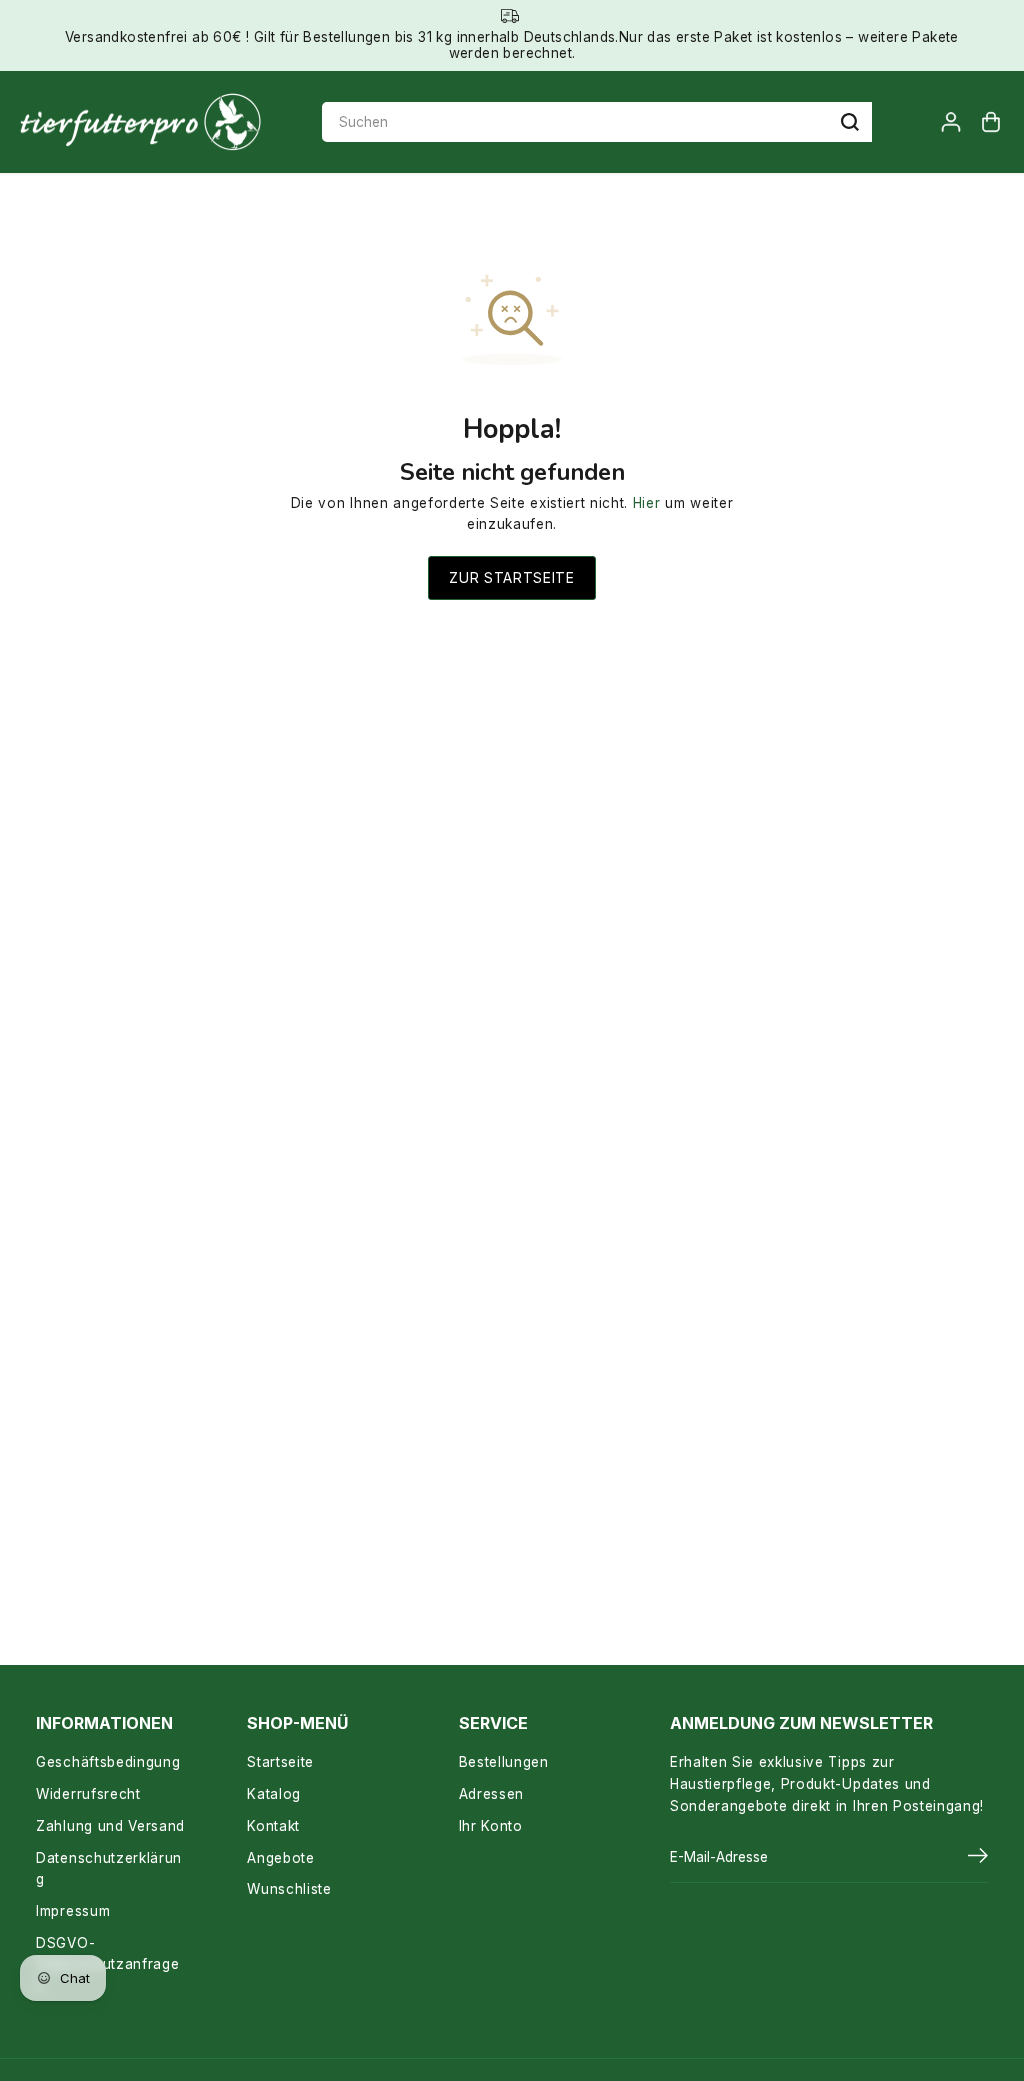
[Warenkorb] (991, 122)
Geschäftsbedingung (108, 1762)
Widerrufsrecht (88, 1794)
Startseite (280, 1762)
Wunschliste (289, 1889)
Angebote (280, 1858)
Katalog (274, 1794)
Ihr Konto (491, 1826)
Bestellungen (504, 1762)
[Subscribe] (978, 1858)
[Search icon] (850, 122)
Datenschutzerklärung (109, 1869)
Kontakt (273, 1826)
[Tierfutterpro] (140, 122)
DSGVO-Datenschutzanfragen (107, 1964)
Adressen (491, 1794)
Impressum (73, 1911)
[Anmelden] (951, 122)
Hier (647, 503)
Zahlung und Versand (110, 1826)
